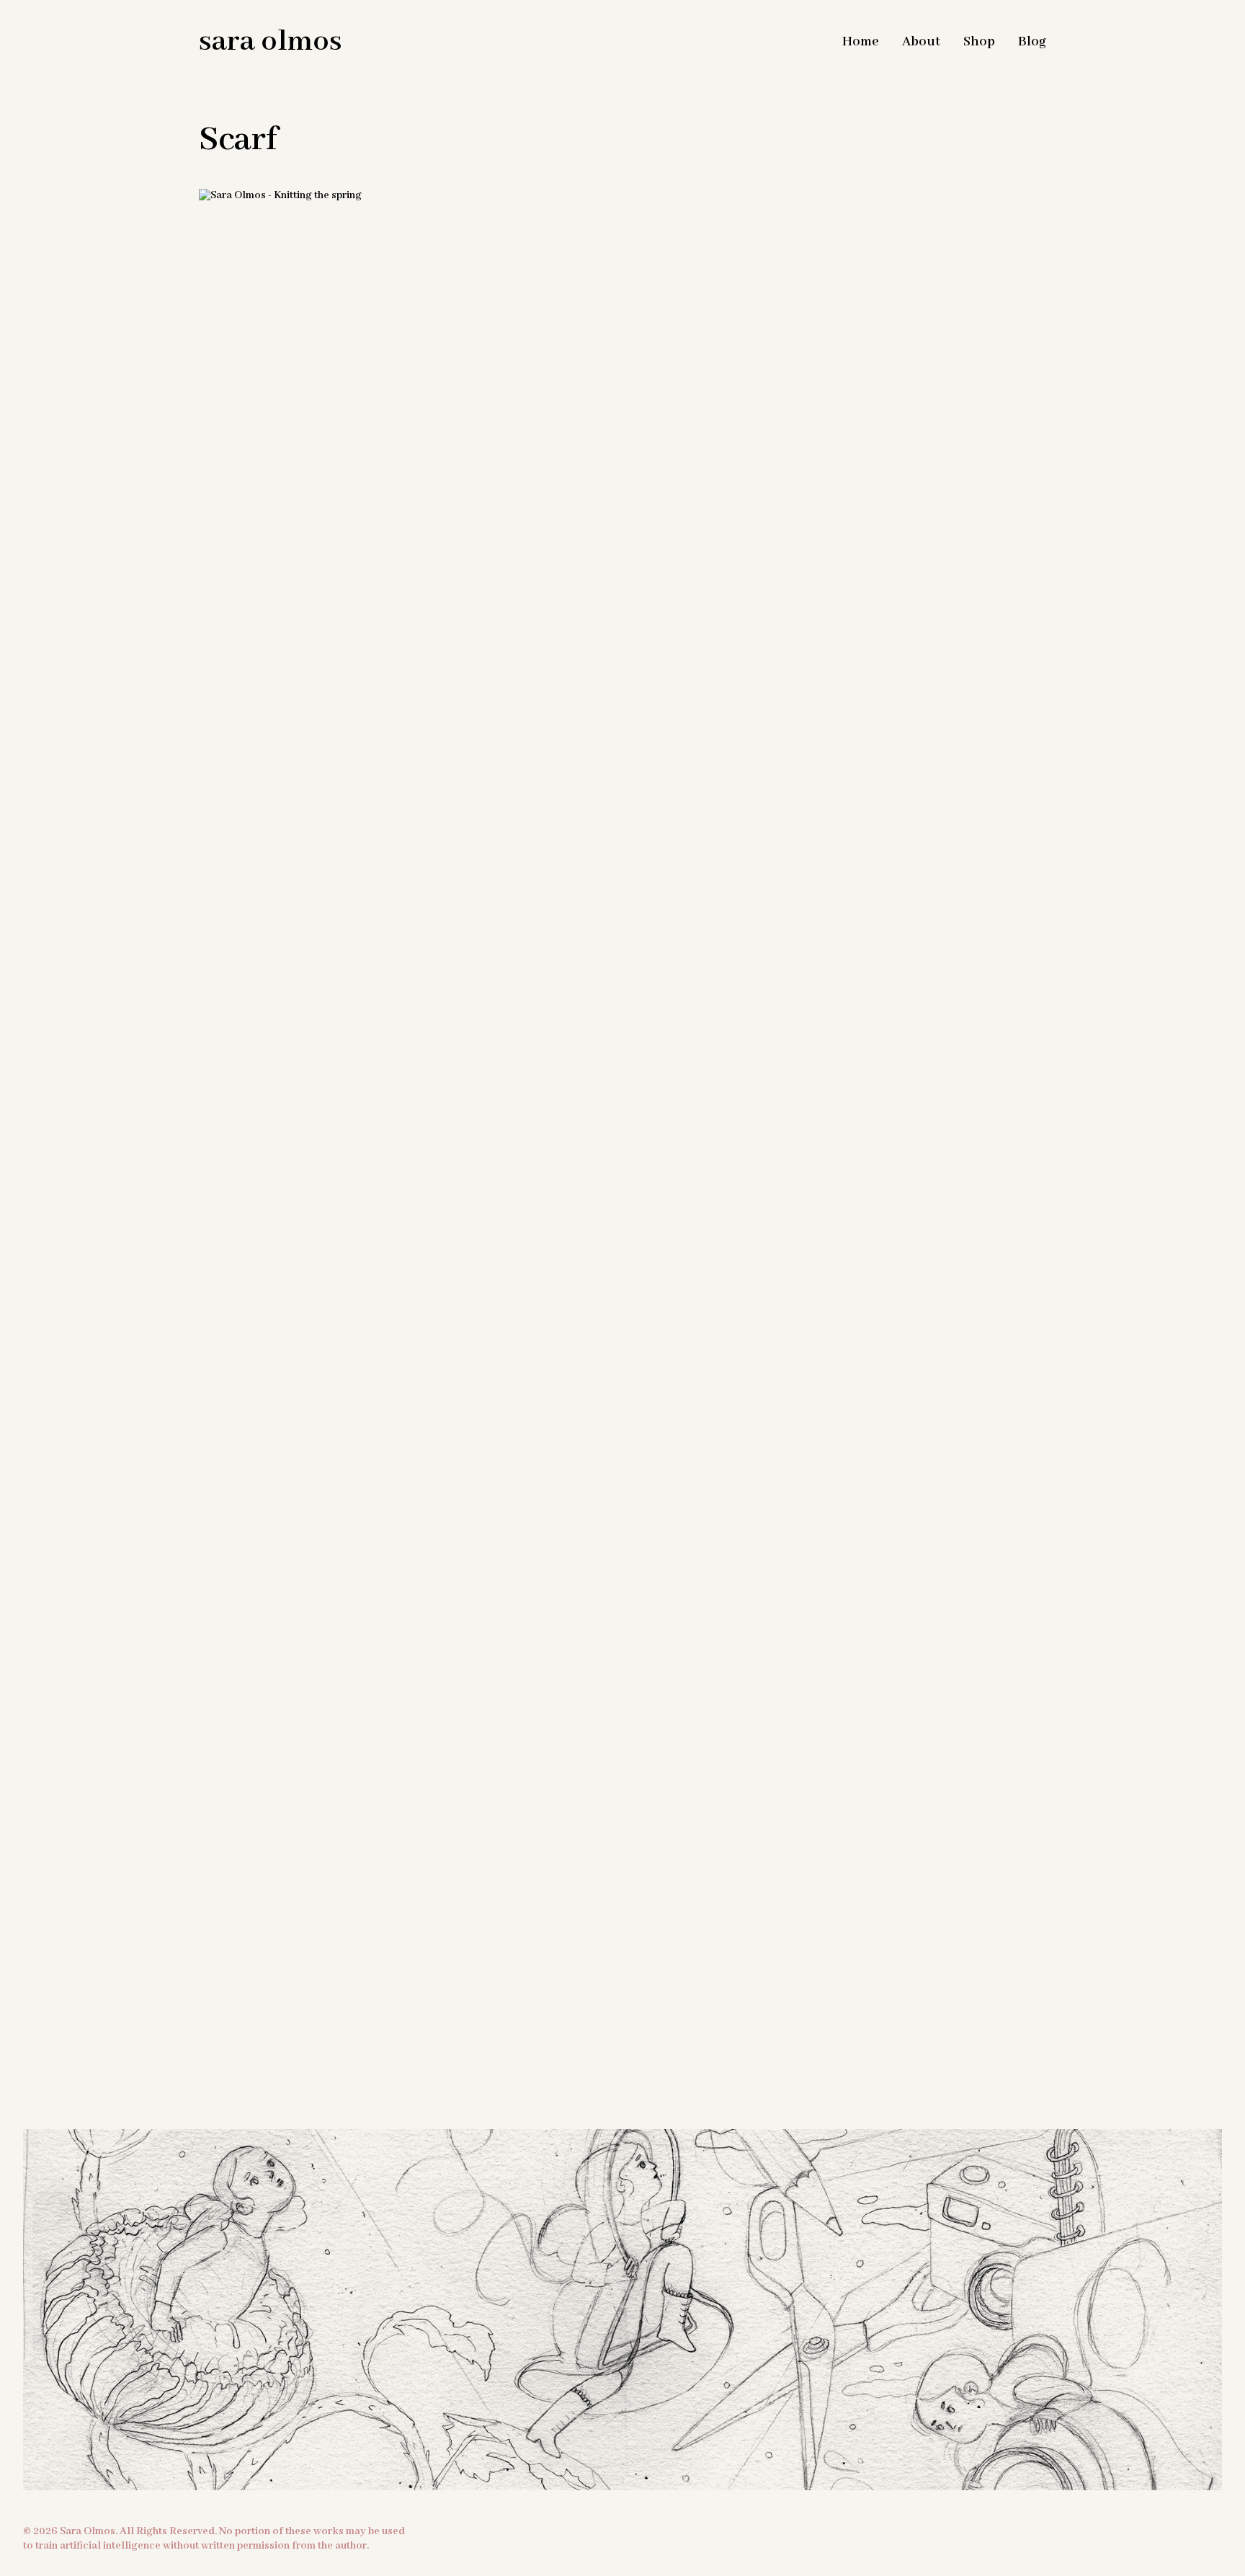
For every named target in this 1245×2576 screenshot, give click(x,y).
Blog (1032, 42)
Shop (979, 42)
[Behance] (662, 2099)
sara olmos (271, 42)
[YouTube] (622, 2099)
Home (861, 42)
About (921, 42)
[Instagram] (583, 2099)
